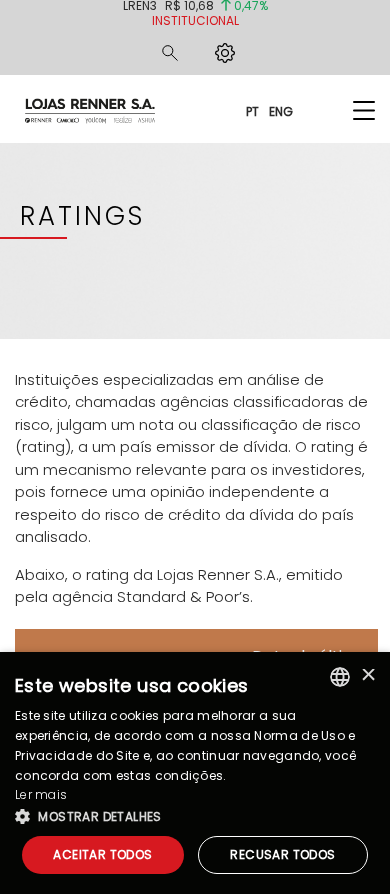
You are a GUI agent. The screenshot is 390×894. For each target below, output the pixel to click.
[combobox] (340, 677)
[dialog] (195, 773)
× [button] (367, 676)
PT (252, 110)
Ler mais (41, 794)
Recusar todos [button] (282, 854)
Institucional (195, 20)
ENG (281, 110)
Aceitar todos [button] (102, 854)
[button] (195, 816)
